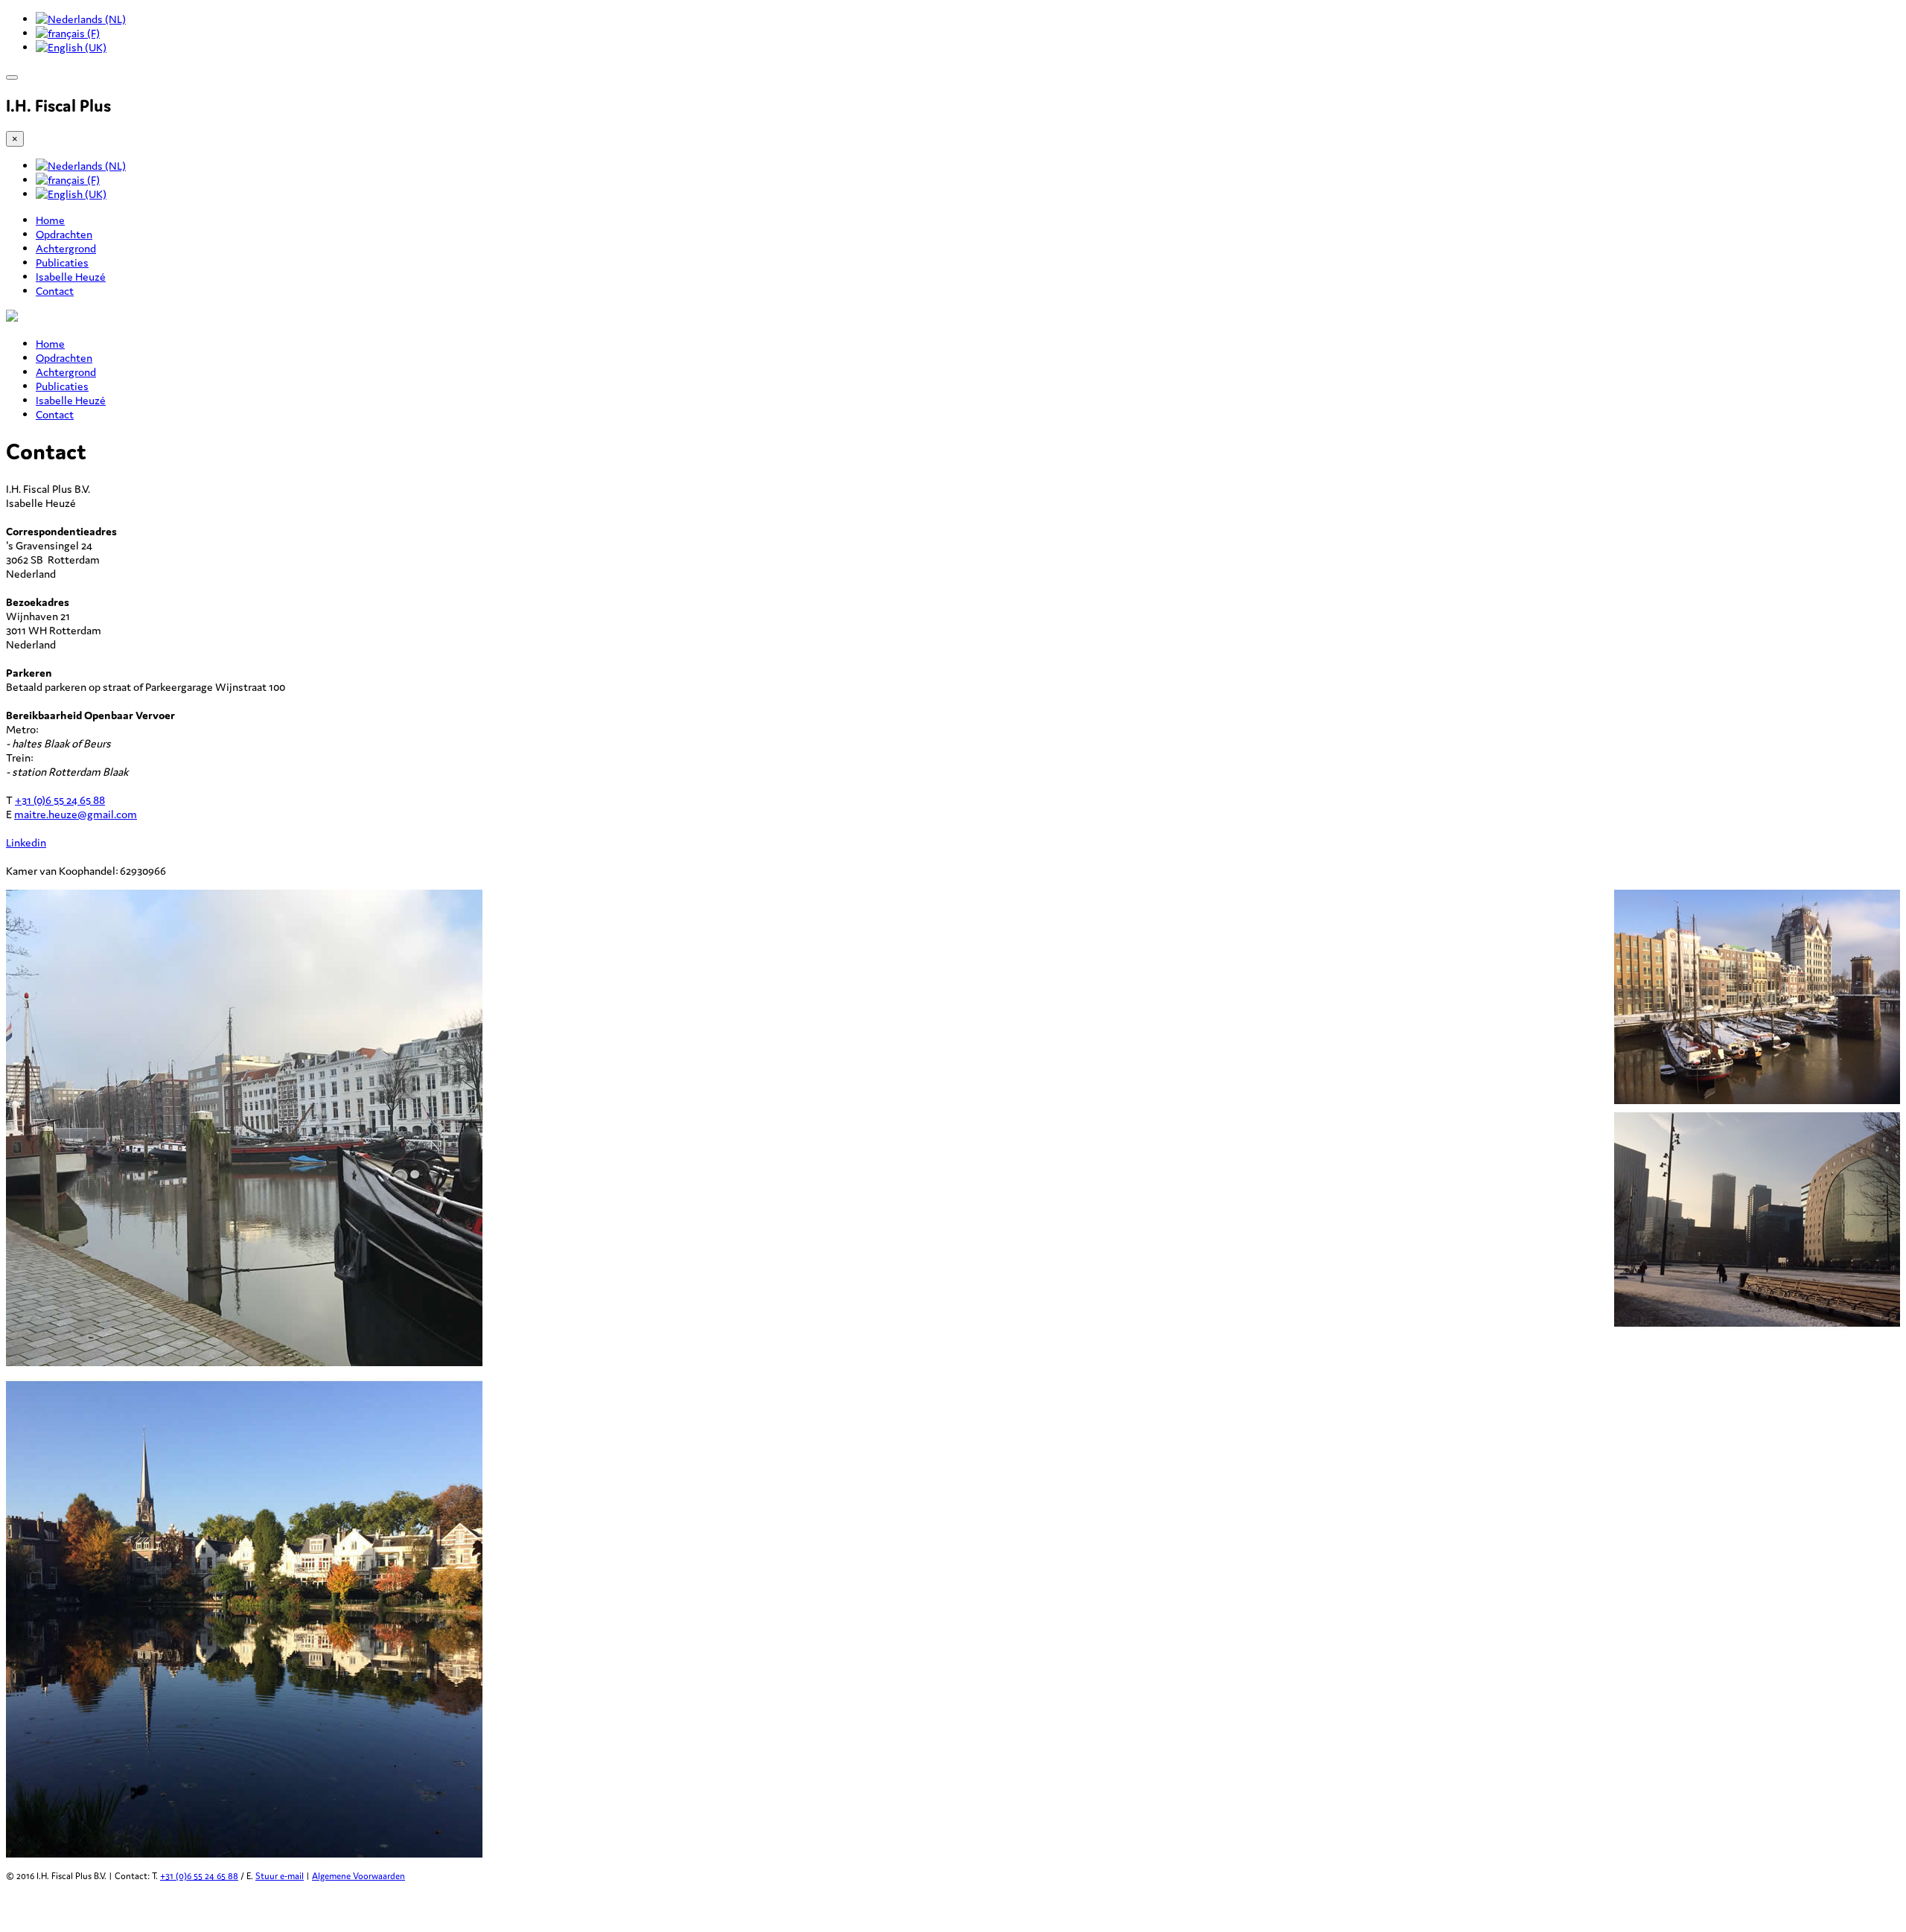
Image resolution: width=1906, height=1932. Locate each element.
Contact (55, 291)
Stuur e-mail (280, 1876)
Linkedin (26, 842)
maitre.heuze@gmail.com (76, 814)
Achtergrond (66, 248)
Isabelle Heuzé (71, 277)
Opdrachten (64, 234)
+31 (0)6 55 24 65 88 (60, 800)
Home (50, 220)
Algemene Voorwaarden (358, 1876)
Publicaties (62, 262)
